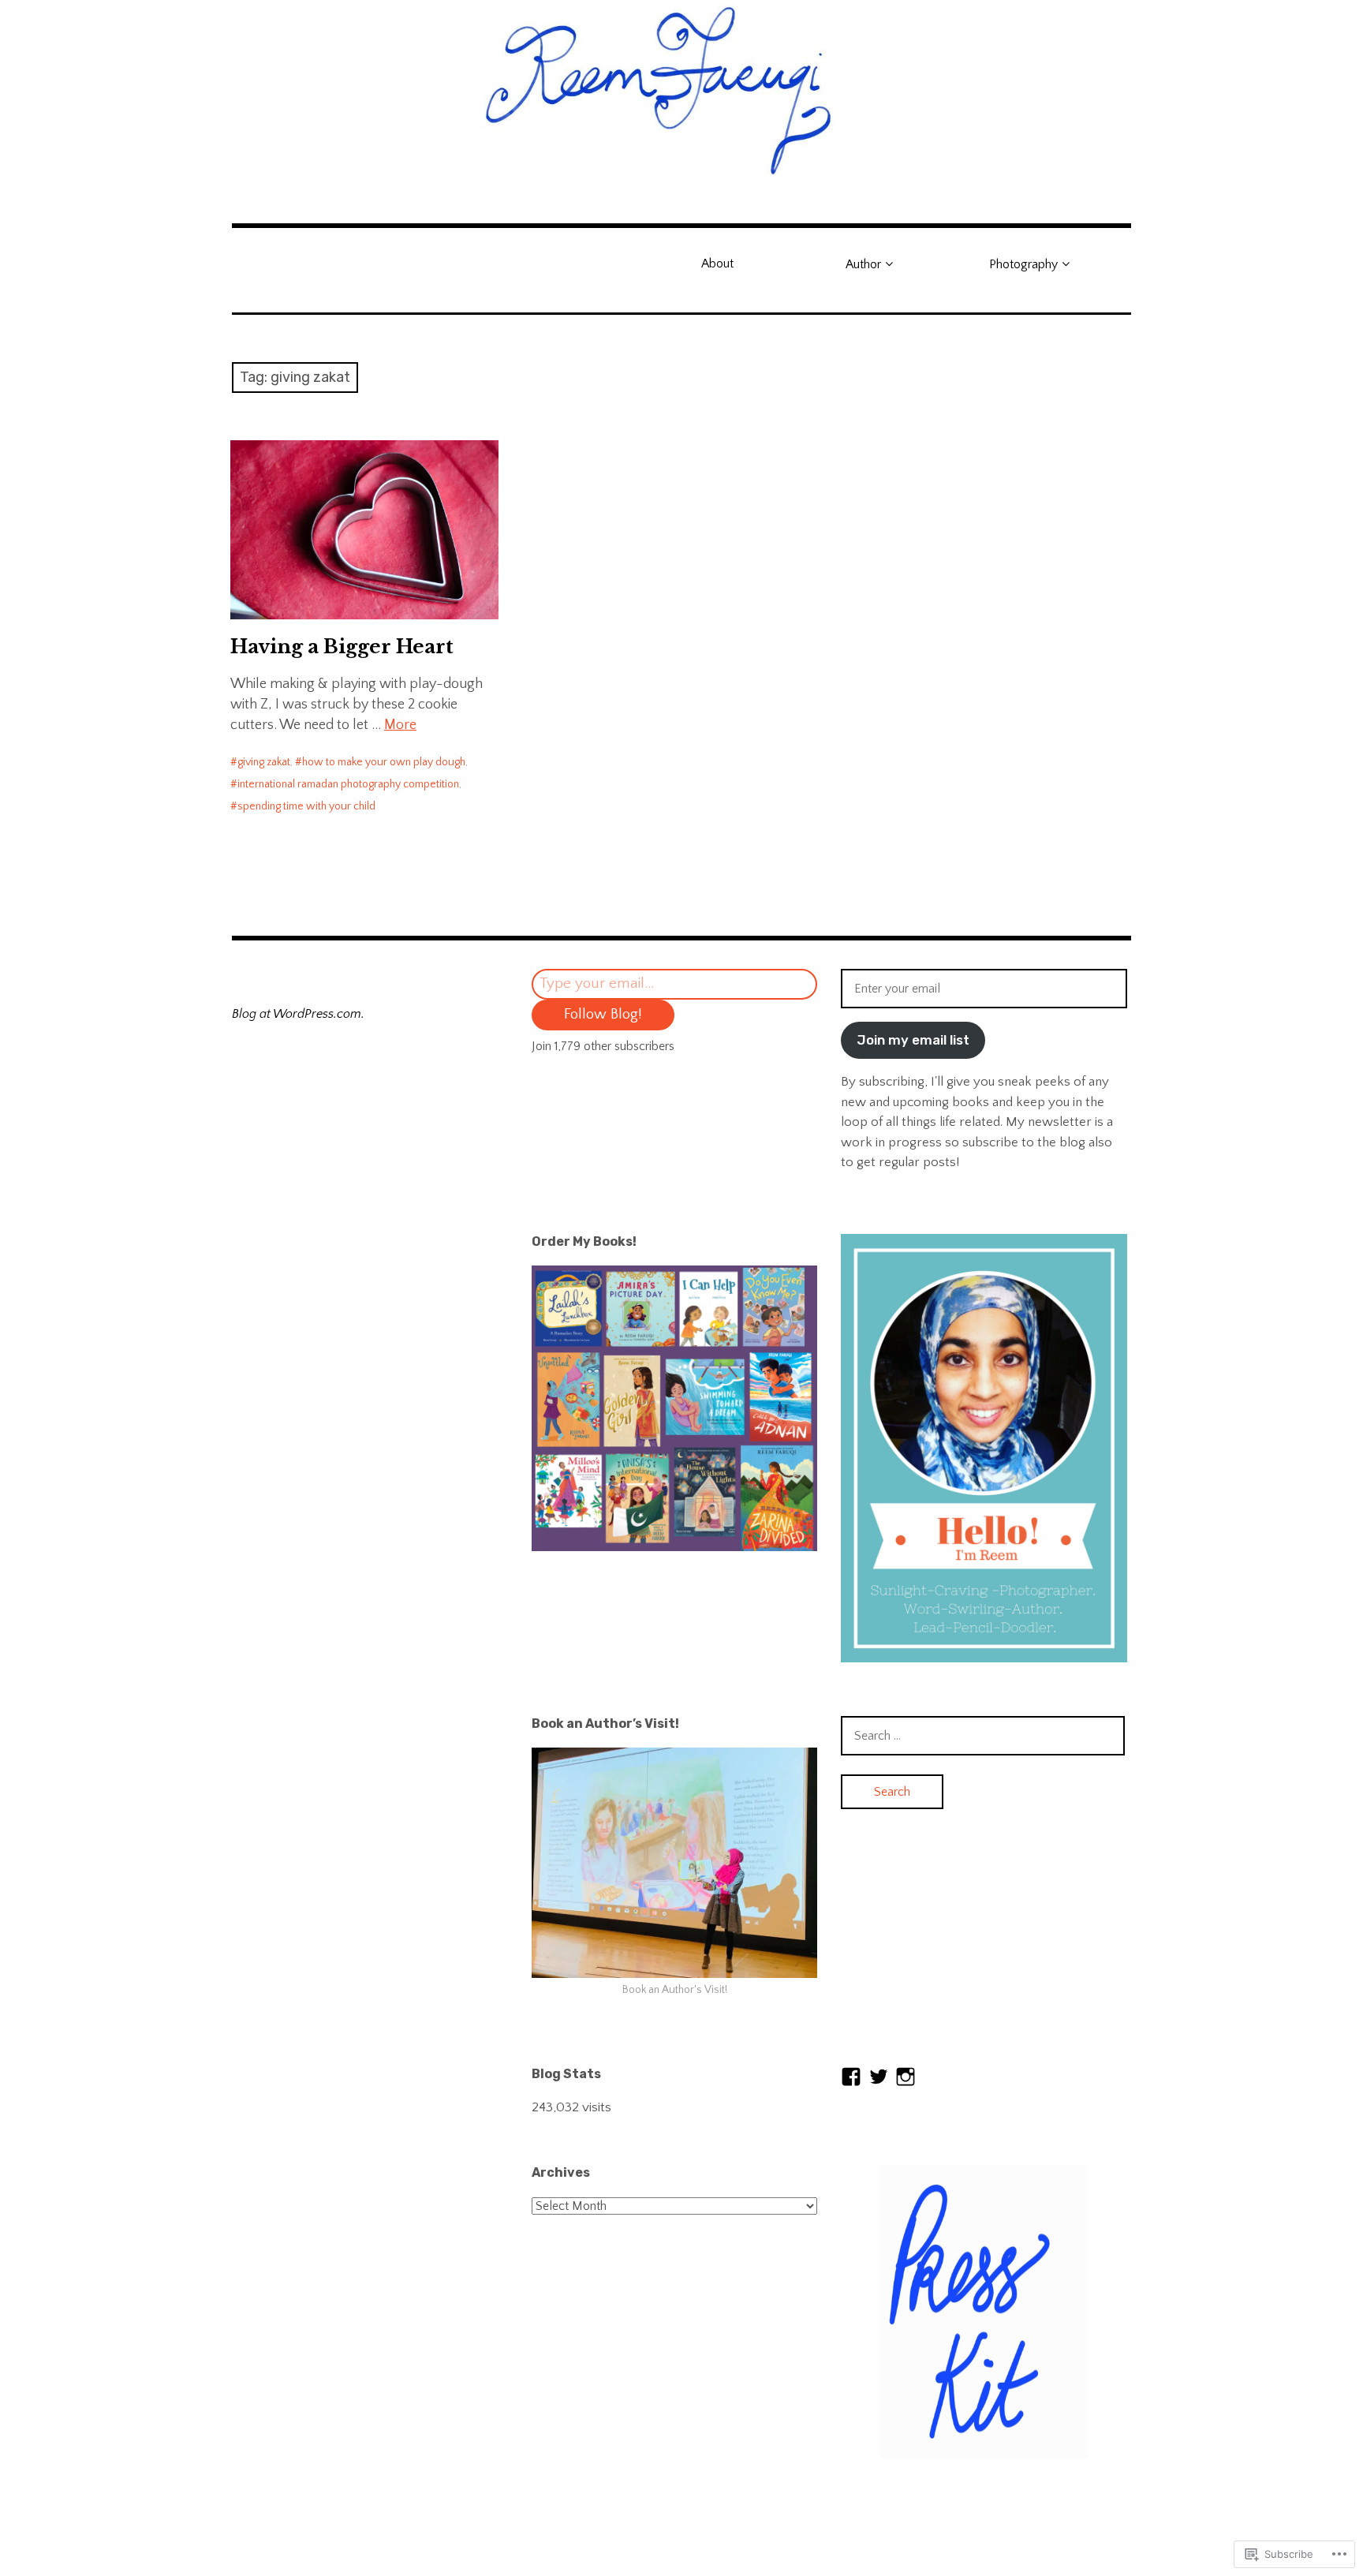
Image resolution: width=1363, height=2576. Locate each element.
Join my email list (913, 1040)
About (717, 264)
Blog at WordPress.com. (298, 1014)
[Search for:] (983, 1736)
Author (863, 264)
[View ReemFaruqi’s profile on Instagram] (906, 2077)
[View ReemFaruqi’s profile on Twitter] (879, 2077)
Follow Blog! (603, 1014)
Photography (1023, 264)
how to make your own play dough (384, 762)
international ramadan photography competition (348, 784)
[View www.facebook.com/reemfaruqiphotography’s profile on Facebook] (851, 2077)
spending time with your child (306, 806)
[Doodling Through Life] (681, 88)
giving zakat (264, 762)
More (400, 725)
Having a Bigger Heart (342, 647)
